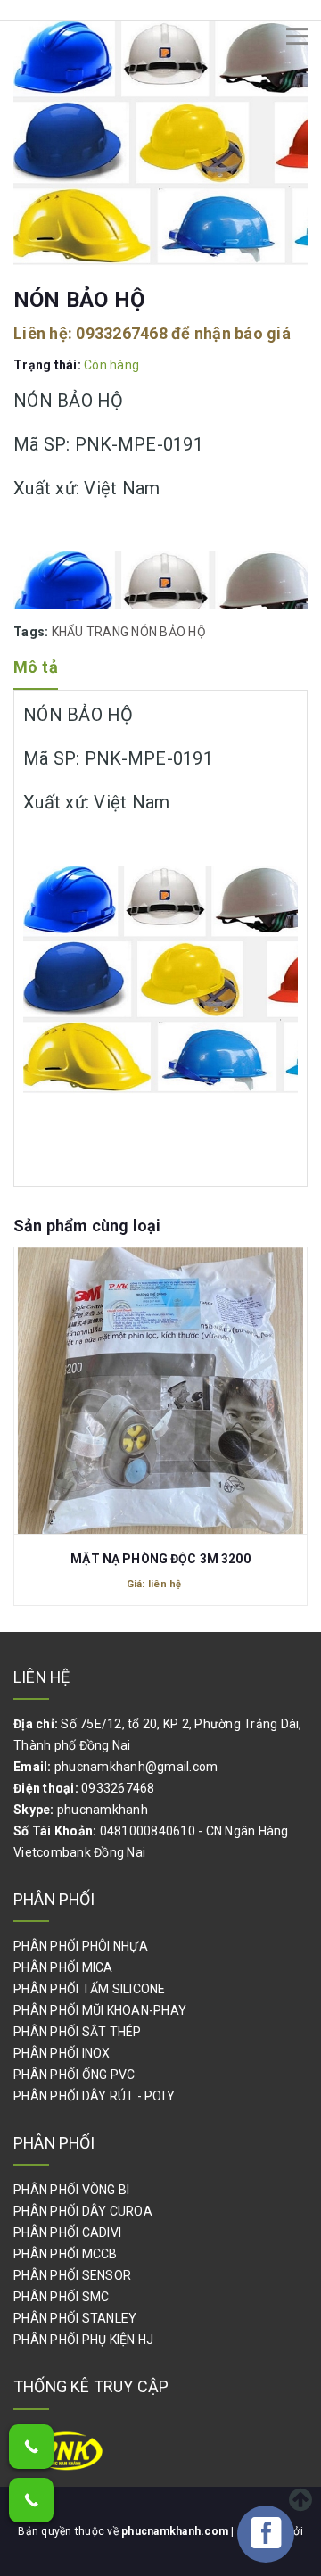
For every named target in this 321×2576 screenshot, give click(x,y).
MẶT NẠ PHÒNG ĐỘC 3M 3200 (160, 1559)
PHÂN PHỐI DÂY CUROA (83, 2211)
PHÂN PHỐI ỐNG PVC (74, 2075)
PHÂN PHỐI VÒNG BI (71, 2190)
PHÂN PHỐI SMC (61, 2297)
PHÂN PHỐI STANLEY (75, 2318)
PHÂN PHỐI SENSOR (72, 2275)
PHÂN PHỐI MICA (63, 1967)
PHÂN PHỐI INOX (62, 2053)
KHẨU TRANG (91, 632)
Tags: (33, 632)
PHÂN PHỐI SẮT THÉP (78, 2032)
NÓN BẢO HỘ (169, 632)
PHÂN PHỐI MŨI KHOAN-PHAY (100, 2010)
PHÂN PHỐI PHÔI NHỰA (81, 1946)
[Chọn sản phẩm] (160, 1383)
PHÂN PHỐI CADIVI (67, 2232)
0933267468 (122, 333)
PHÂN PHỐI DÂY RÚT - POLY (94, 2096)
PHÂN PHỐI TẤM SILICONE (90, 1989)
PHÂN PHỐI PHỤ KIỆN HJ (83, 2340)
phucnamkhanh (103, 1810)
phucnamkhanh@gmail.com (136, 1767)
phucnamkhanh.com (176, 2531)
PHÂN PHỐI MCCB (66, 2254)
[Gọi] (31, 2447)
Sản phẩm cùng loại (87, 1226)
